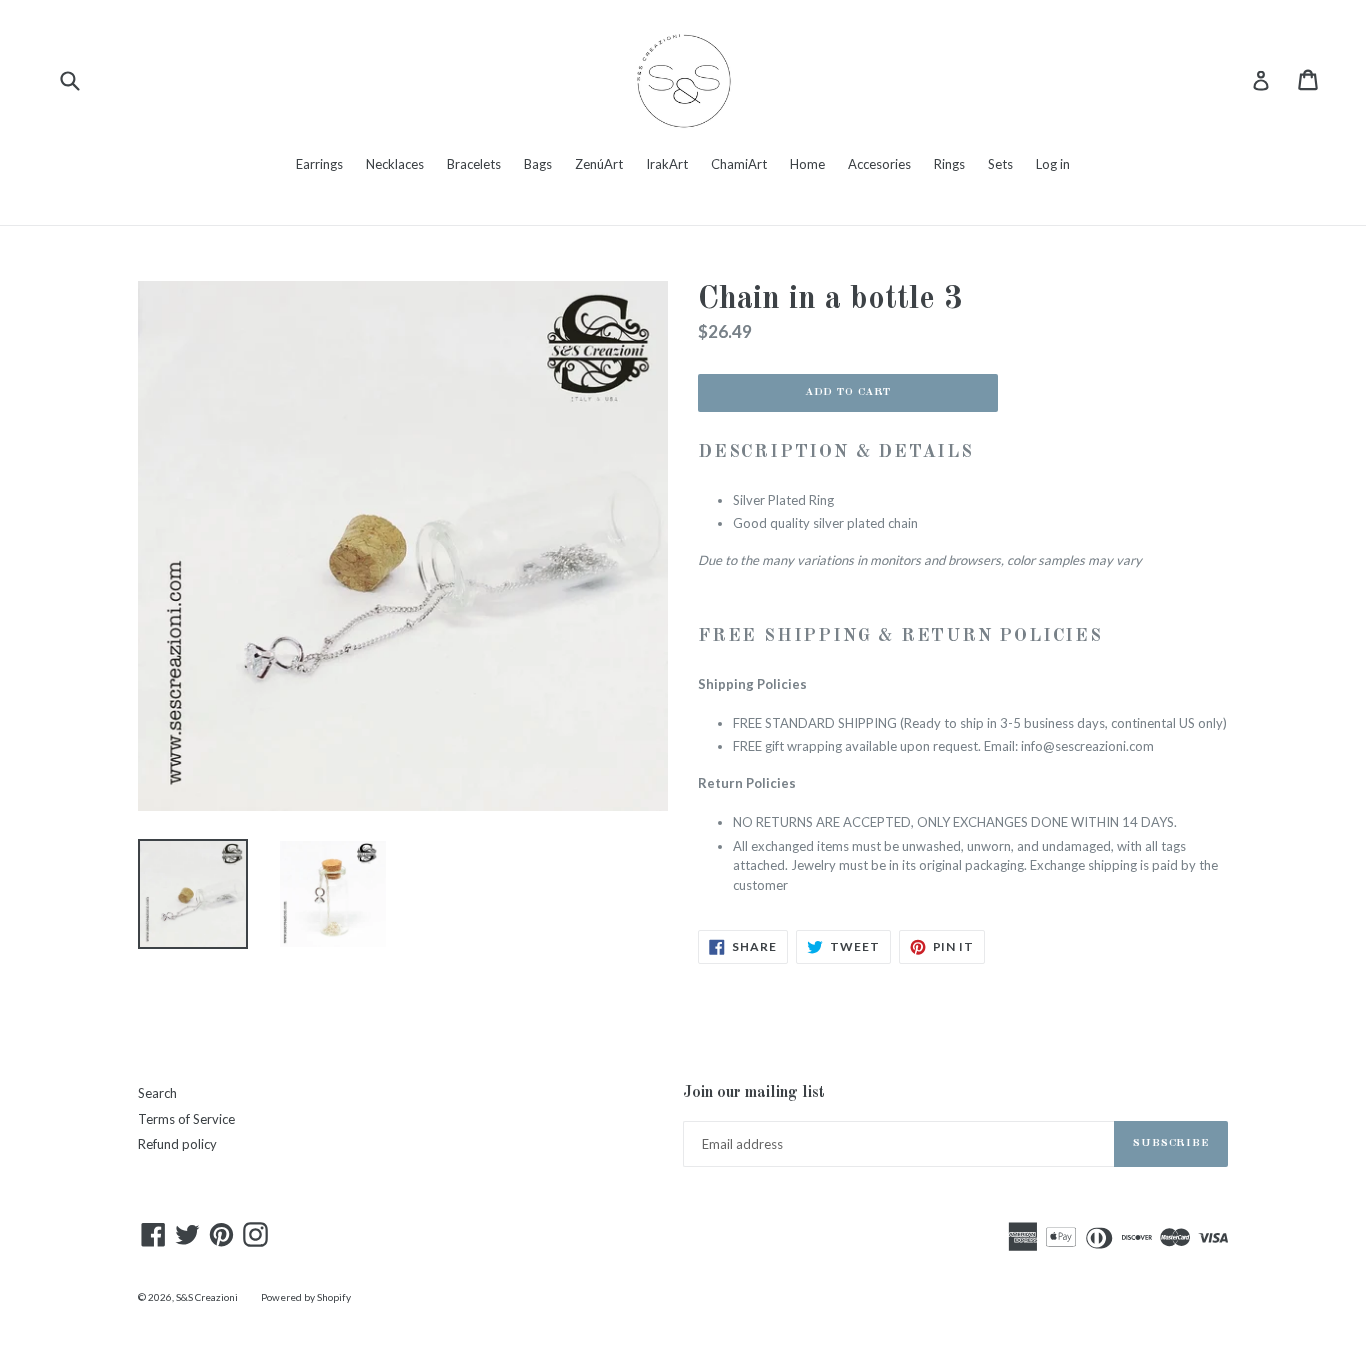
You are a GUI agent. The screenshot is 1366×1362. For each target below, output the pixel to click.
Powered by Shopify (306, 1297)
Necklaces (395, 164)
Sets (1000, 164)
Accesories (879, 164)
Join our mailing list (754, 1093)
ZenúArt (599, 164)
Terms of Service (186, 1119)
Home (807, 164)
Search (157, 1093)
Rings (949, 164)
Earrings (319, 164)
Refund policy (177, 1144)
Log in (1053, 164)
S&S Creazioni (207, 1297)
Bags (538, 164)
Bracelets (474, 164)
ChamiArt (739, 164)
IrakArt (667, 164)
